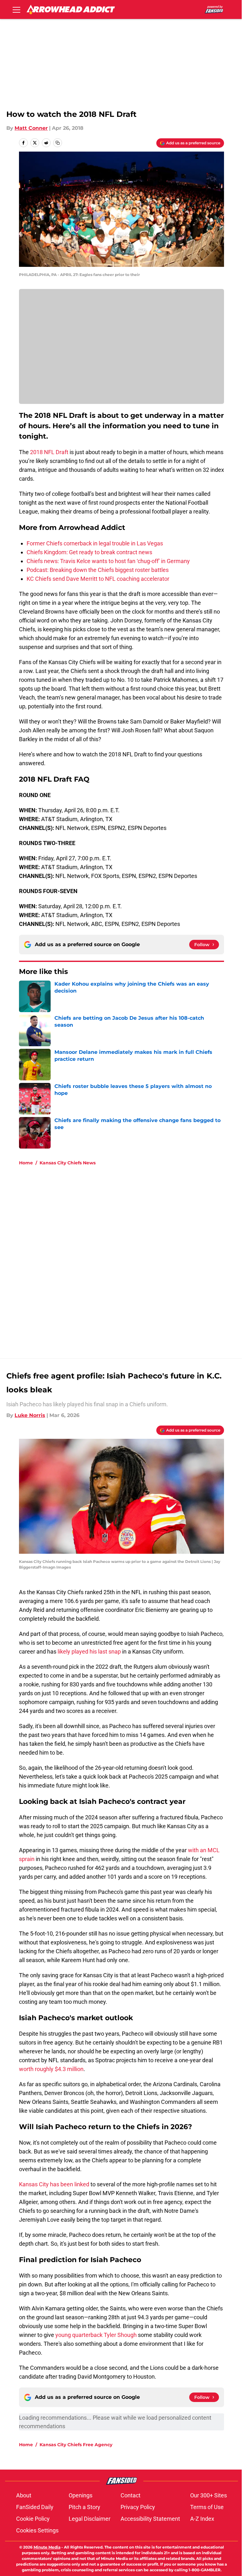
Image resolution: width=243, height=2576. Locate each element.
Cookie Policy (33, 2519)
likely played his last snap (89, 1651)
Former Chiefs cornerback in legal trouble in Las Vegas (95, 543)
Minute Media (47, 2547)
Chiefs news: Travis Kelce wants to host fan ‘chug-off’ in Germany (108, 561)
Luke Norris (30, 1415)
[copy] (58, 143)
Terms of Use (207, 2507)
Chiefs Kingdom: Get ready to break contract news (89, 552)
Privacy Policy (138, 2507)
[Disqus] (134, 1255)
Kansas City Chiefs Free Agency (76, 2445)
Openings (81, 2495)
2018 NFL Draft (49, 452)
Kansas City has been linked (54, 2184)
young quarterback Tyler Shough (96, 2335)
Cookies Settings (37, 2530)
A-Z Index (202, 2519)
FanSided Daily (35, 2507)
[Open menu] (16, 9)
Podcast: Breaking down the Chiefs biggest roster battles (98, 570)
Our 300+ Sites (209, 2495)
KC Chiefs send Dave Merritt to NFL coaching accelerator (98, 579)
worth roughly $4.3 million (51, 2069)
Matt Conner (31, 128)
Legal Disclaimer (90, 2519)
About (24, 2495)
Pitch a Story (84, 2507)
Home (26, 1163)
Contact (131, 2495)
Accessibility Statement (150, 2519)
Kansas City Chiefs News (68, 1163)
